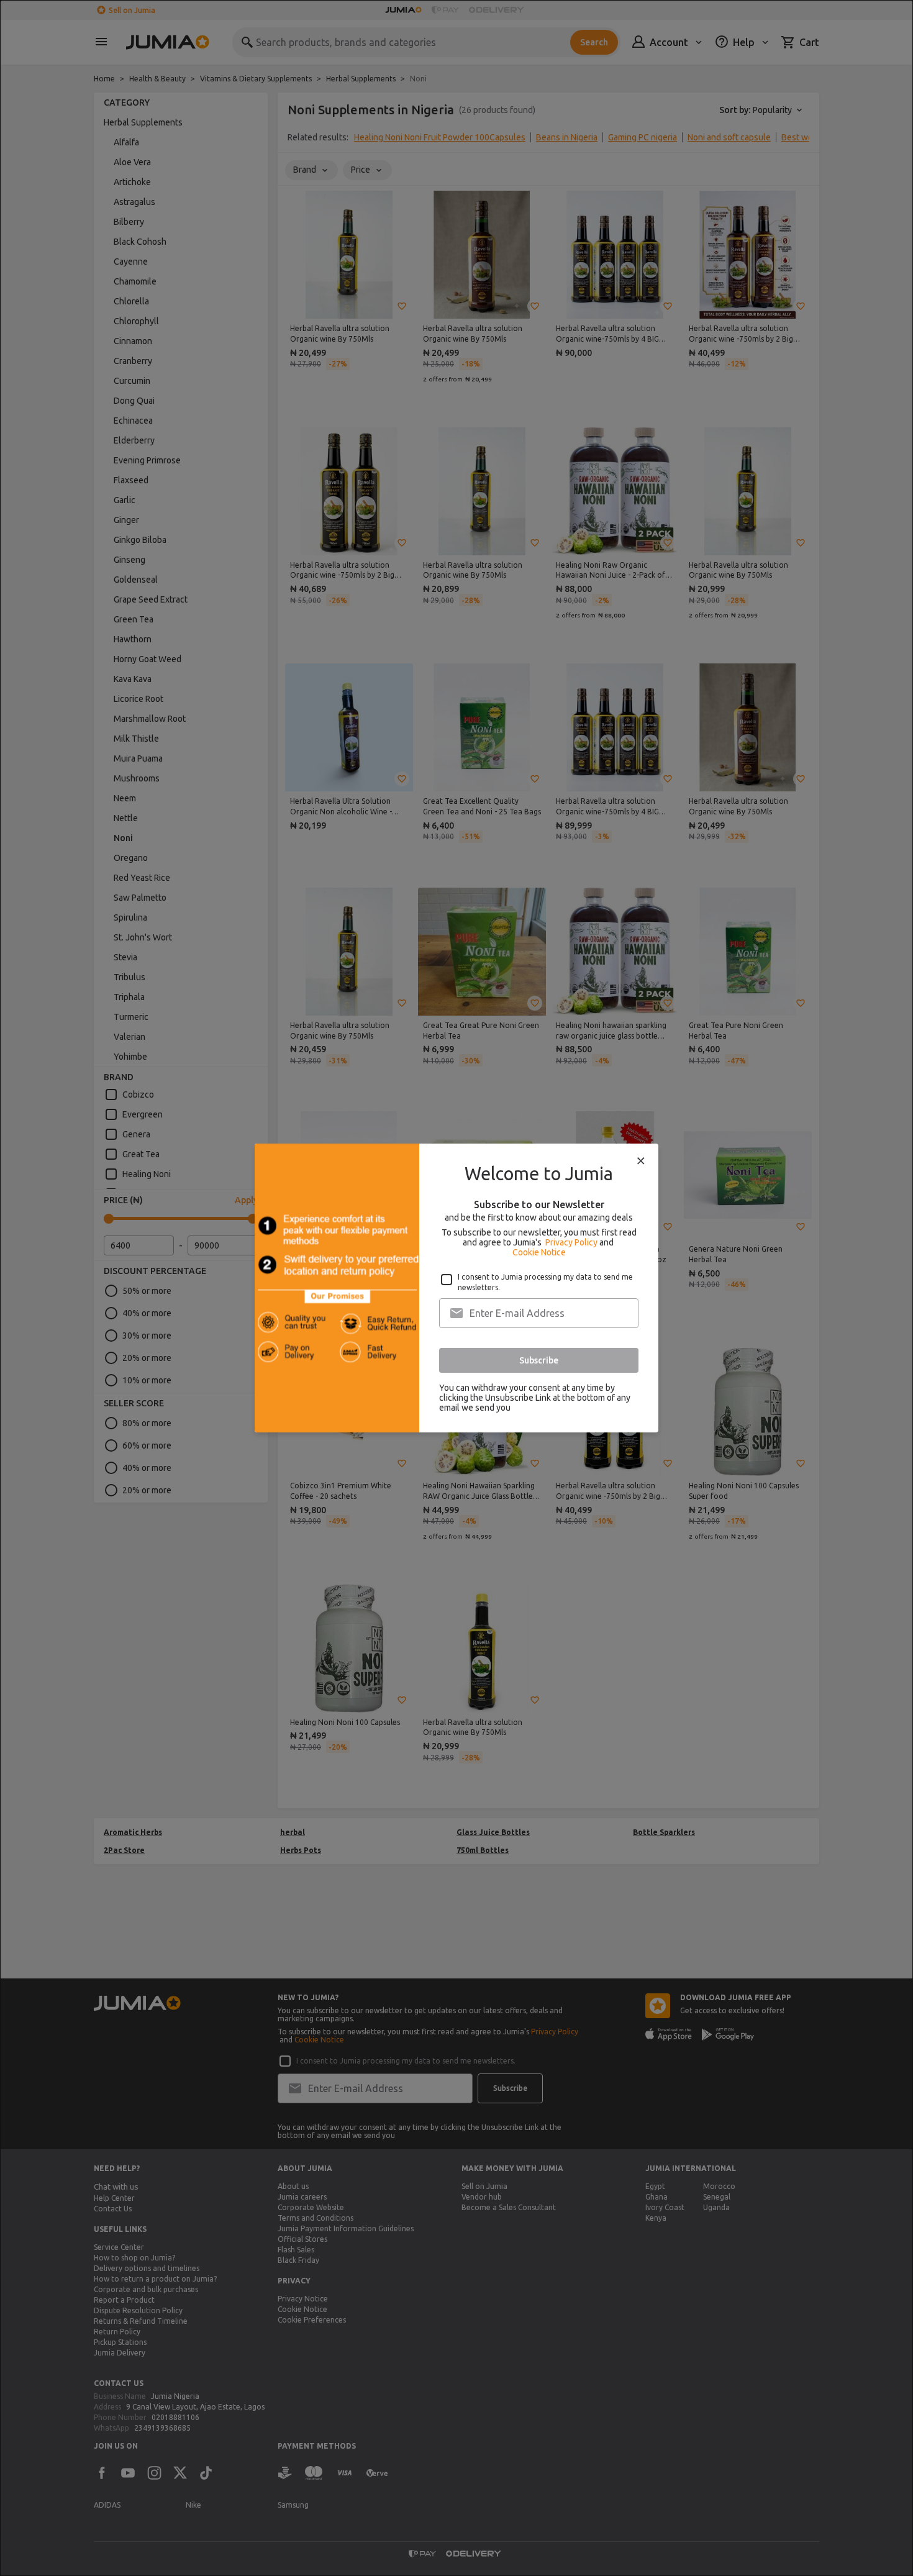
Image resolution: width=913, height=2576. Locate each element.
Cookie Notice (539, 1252)
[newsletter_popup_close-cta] (641, 1161)
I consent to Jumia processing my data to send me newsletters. (545, 1282)
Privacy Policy (571, 1242)
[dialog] (457, 1288)
